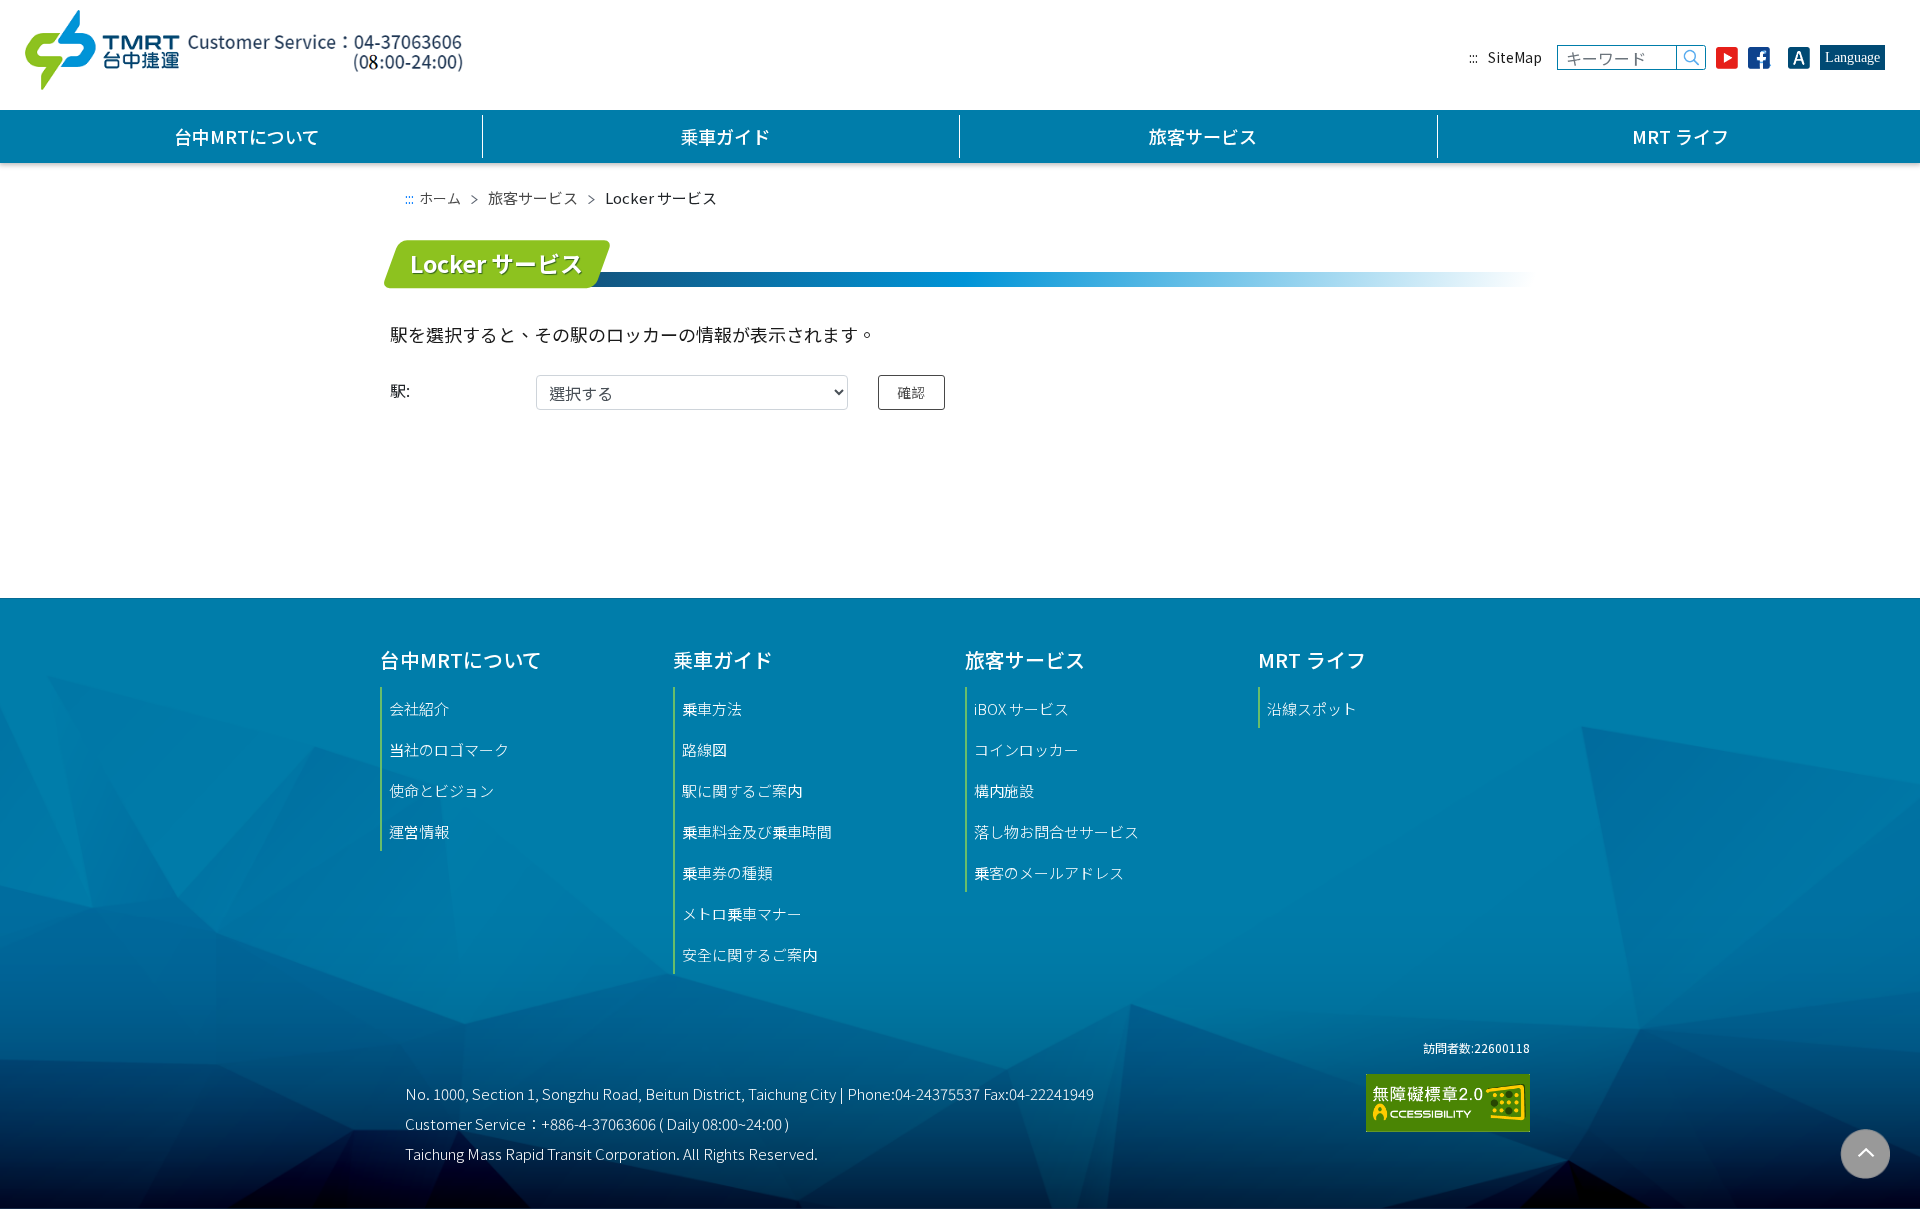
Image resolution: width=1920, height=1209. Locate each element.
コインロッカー (1026, 749)
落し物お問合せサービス (1056, 831)
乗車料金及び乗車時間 (757, 831)
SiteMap (1515, 57)
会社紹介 (419, 708)
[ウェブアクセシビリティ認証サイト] (1448, 1094)
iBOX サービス (1021, 708)
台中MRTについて (247, 136)
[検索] (1691, 57)
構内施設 (1004, 790)
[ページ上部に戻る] (1865, 1154)
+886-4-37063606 (598, 1123)
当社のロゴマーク (449, 749)
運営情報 (419, 831)
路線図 (704, 749)
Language (1852, 57)
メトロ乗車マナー (742, 913)
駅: (400, 390)
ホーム (440, 198)
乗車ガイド (725, 136)
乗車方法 (712, 708)
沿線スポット (1312, 708)
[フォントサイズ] (1799, 57)
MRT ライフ (1680, 136)
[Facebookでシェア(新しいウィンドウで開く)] (1763, 58)
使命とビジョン (441, 790)
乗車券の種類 (727, 872)
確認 (911, 392)
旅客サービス (1203, 136)
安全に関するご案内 (749, 954)
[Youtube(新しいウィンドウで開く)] (1727, 58)
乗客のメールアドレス (1049, 872)
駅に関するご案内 (742, 790)
